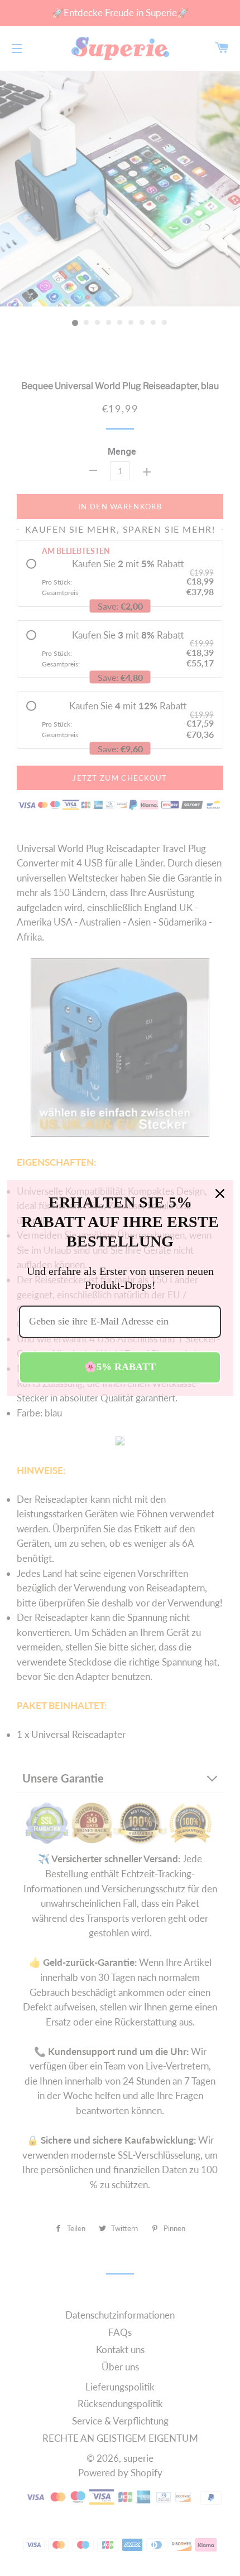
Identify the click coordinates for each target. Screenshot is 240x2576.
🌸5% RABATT (120, 1367)
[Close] (220, 1194)
